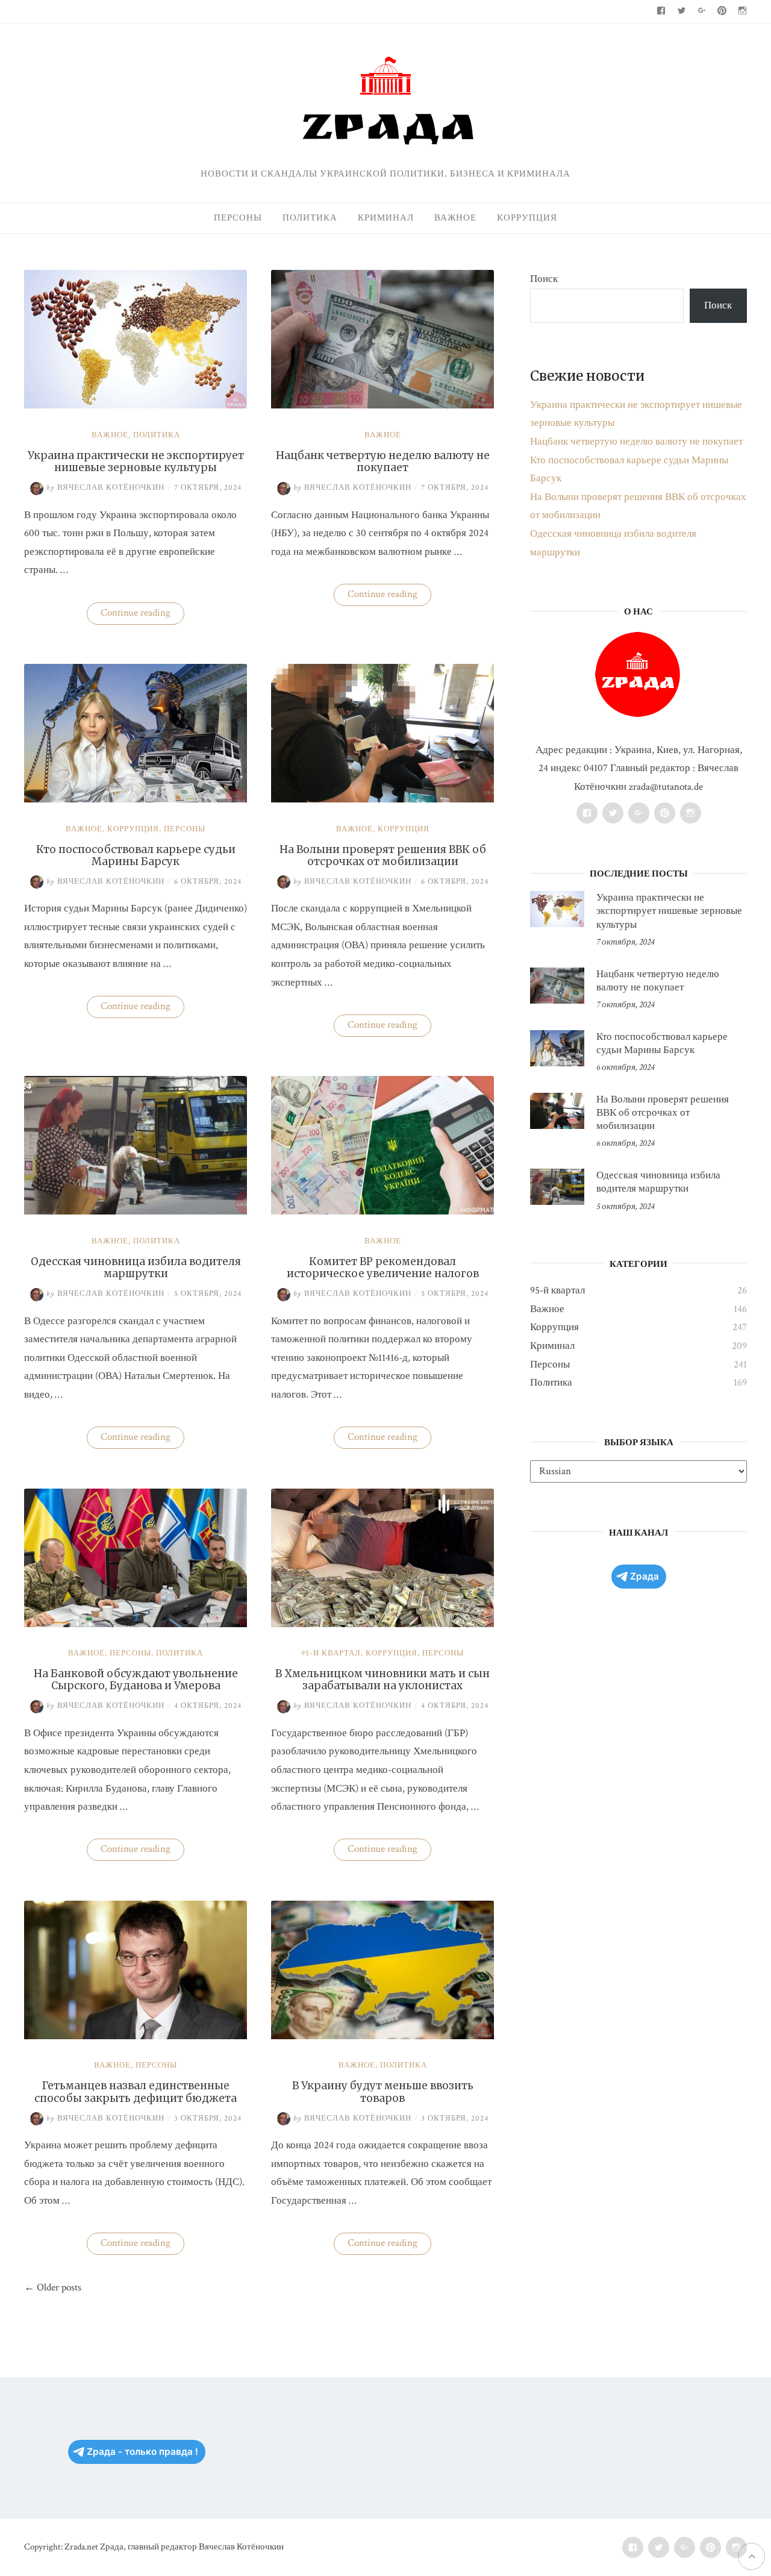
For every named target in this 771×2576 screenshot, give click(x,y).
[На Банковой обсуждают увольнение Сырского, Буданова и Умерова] (136, 1624)
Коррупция (527, 218)
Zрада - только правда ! (142, 2452)
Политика (310, 218)
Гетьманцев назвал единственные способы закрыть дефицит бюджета (136, 2092)
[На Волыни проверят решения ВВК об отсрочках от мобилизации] (382, 799)
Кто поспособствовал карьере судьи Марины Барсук (136, 855)
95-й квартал (331, 1653)
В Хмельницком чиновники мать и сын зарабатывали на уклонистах (382, 1680)
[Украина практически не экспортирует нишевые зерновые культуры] (136, 405)
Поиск (544, 279)
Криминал (386, 218)
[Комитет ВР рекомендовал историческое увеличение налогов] (382, 1211)
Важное (455, 218)
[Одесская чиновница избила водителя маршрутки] (136, 1211)
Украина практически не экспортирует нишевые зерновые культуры (136, 461)
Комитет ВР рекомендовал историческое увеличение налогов (383, 1268)
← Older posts (53, 2287)
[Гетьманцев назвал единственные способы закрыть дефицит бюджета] (136, 2036)
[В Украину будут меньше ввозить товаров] (382, 2036)
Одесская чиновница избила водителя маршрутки (136, 1268)
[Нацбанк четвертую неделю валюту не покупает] (382, 405)
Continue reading (142, 615)
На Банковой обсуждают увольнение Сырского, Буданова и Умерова (136, 1680)
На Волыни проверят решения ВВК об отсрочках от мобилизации (383, 855)
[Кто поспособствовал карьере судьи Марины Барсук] (136, 799)
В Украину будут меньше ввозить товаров (383, 2092)
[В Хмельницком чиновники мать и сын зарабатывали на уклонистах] (382, 1624)
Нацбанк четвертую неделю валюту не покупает (383, 461)
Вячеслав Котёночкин (105, 488)
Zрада (645, 1576)
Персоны (238, 218)
